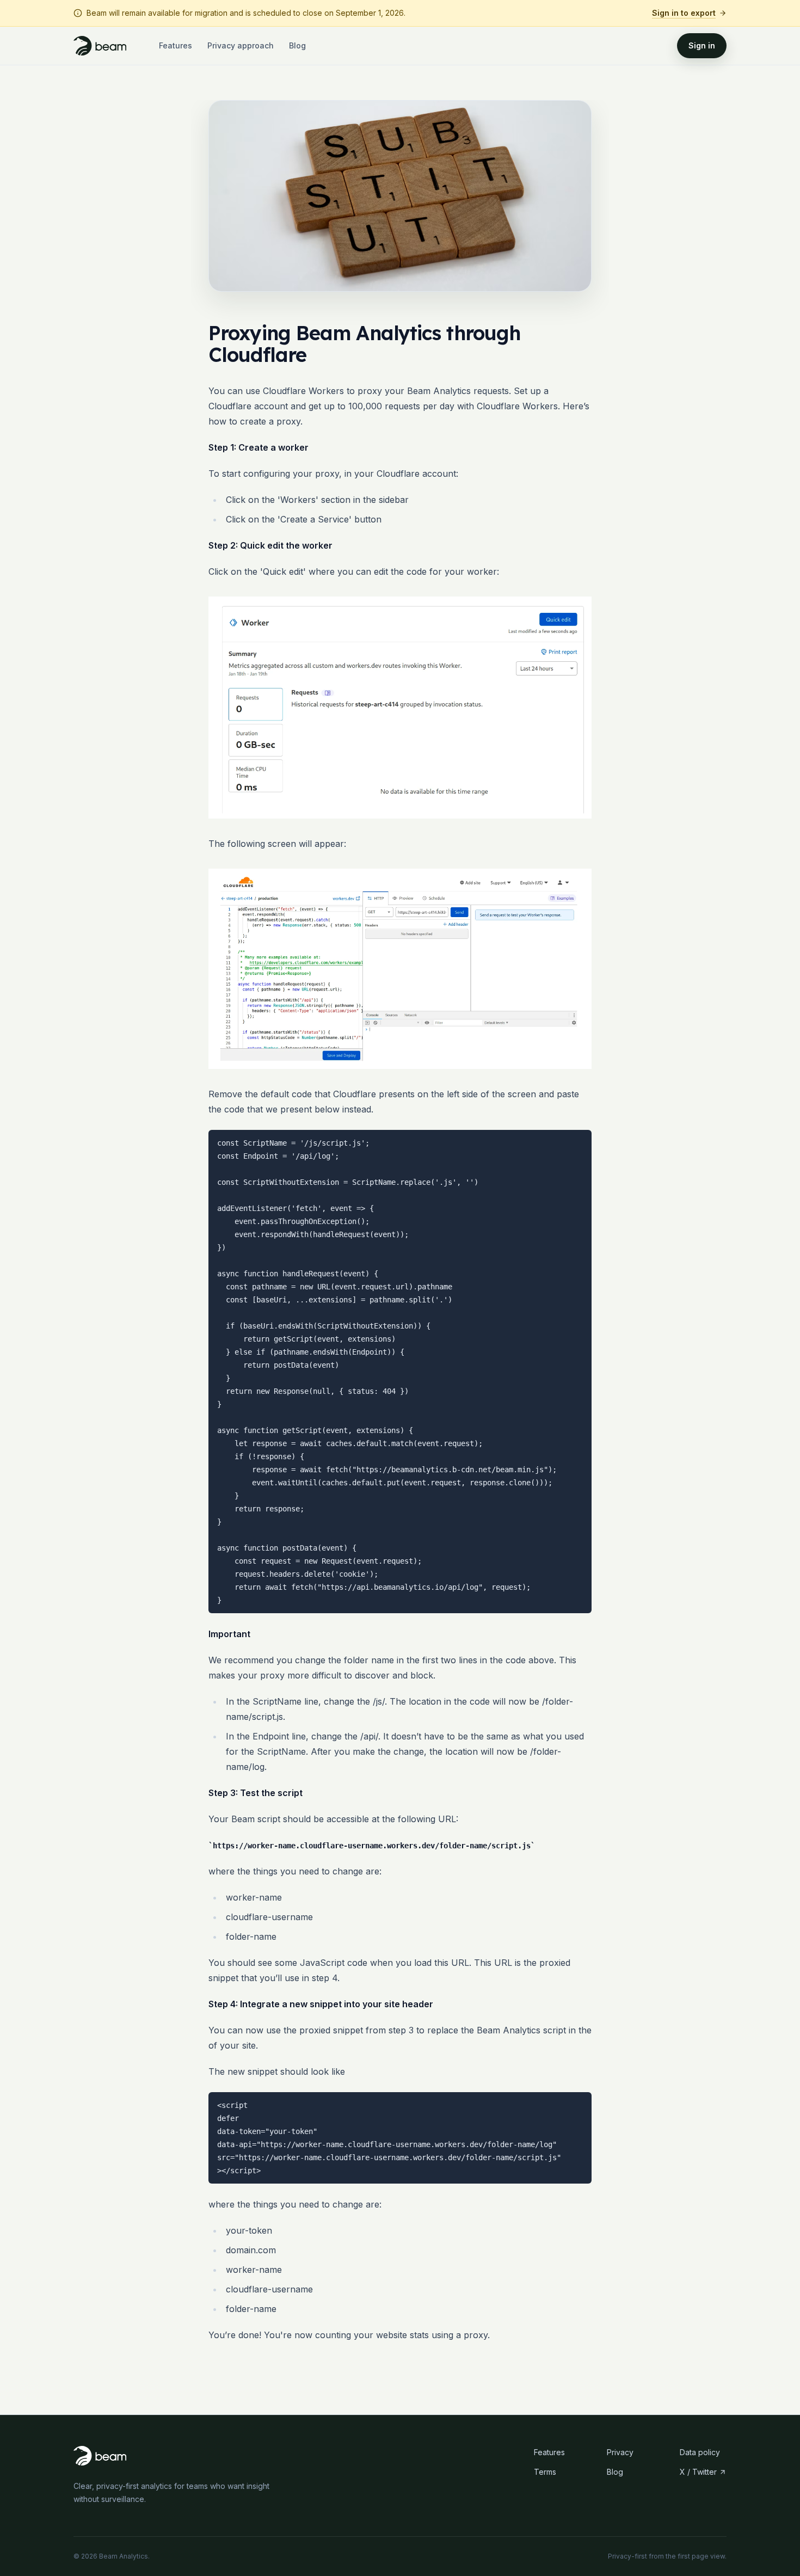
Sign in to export (684, 13)
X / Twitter (698, 2472)
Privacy (620, 2452)
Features (176, 45)
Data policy (700, 2452)
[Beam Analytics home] (100, 46)
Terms (545, 2472)
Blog (297, 45)
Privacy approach (241, 45)
